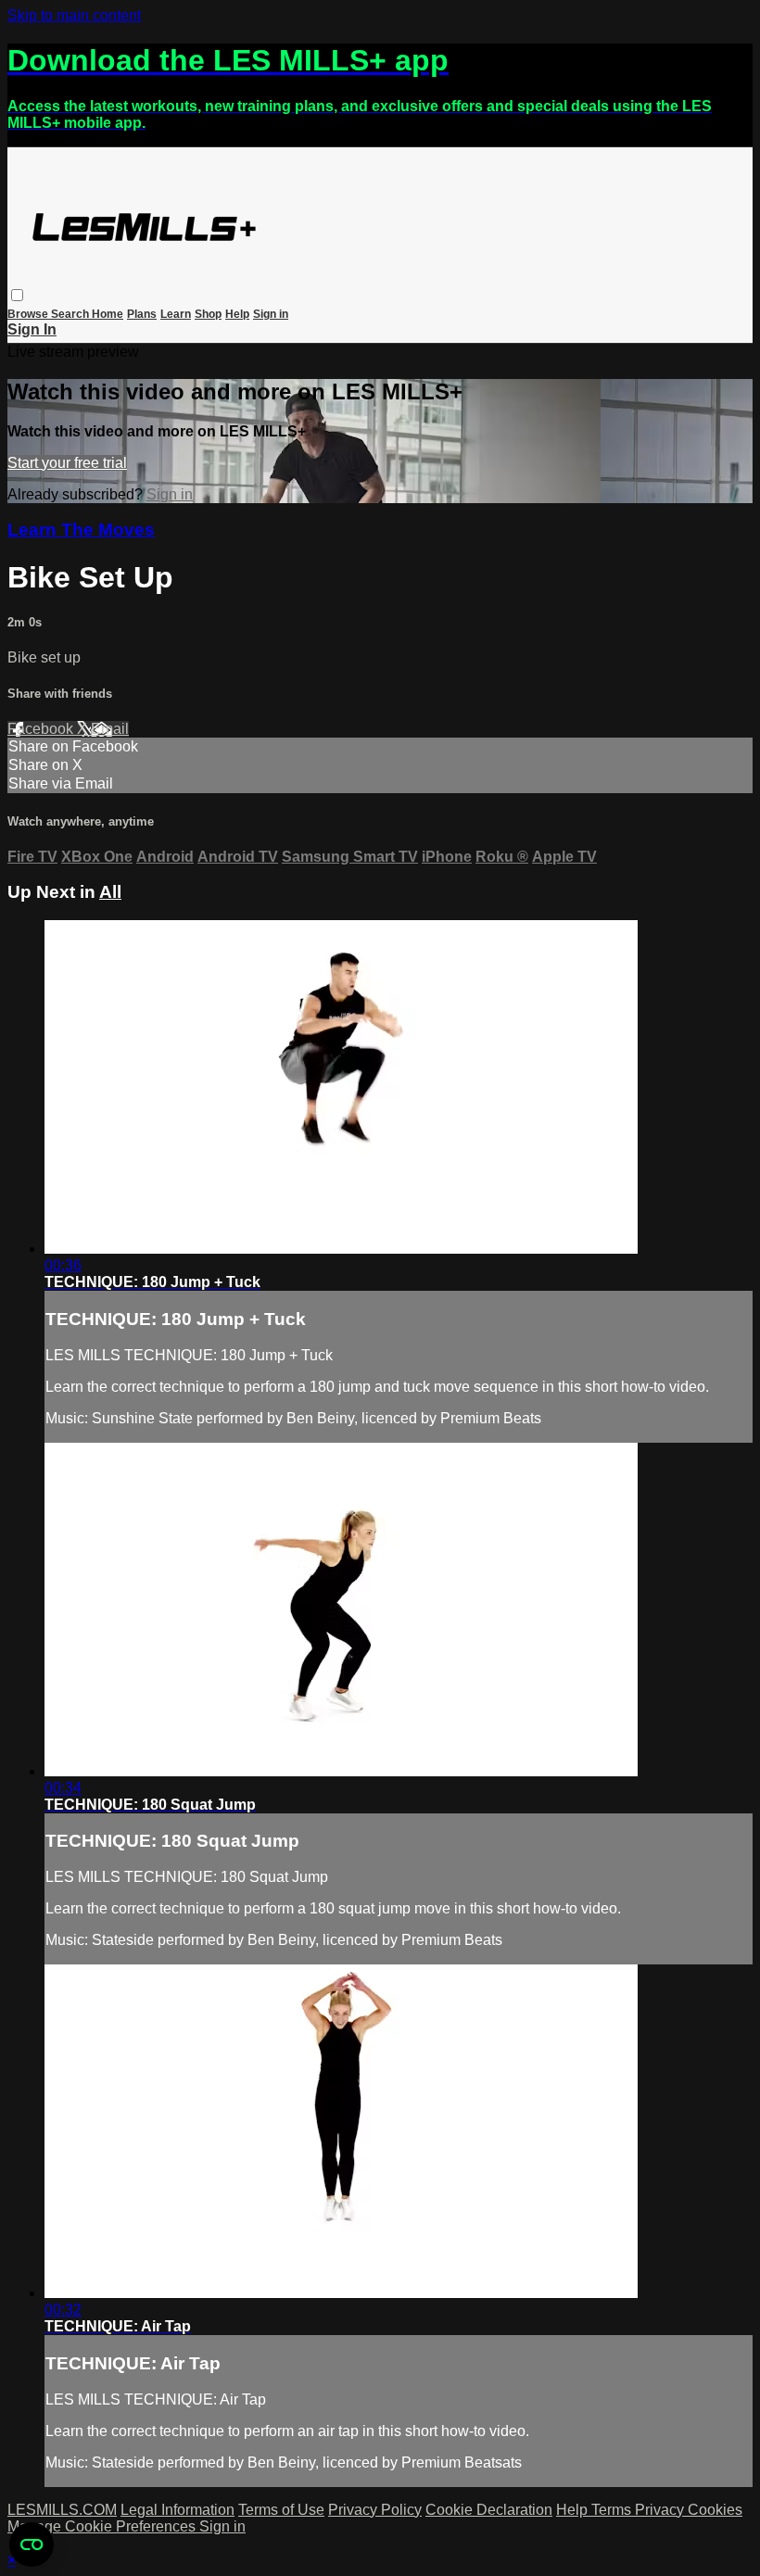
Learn (176, 314)
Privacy (661, 2510)
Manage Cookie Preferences (103, 2526)
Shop (208, 314)
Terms (613, 2510)
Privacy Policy (375, 2510)
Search (71, 314)
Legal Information (177, 2510)
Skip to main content (74, 15)
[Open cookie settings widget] (32, 2544)
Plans (142, 314)
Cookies (715, 2510)
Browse (29, 314)
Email (110, 729)
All (110, 892)
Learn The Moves (81, 530)
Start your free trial (67, 463)
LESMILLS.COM (62, 2510)
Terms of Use (281, 2510)
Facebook (42, 729)
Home (108, 314)
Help (237, 314)
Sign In (32, 329)
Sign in (271, 314)
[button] (17, 295)
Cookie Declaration (489, 2510)
